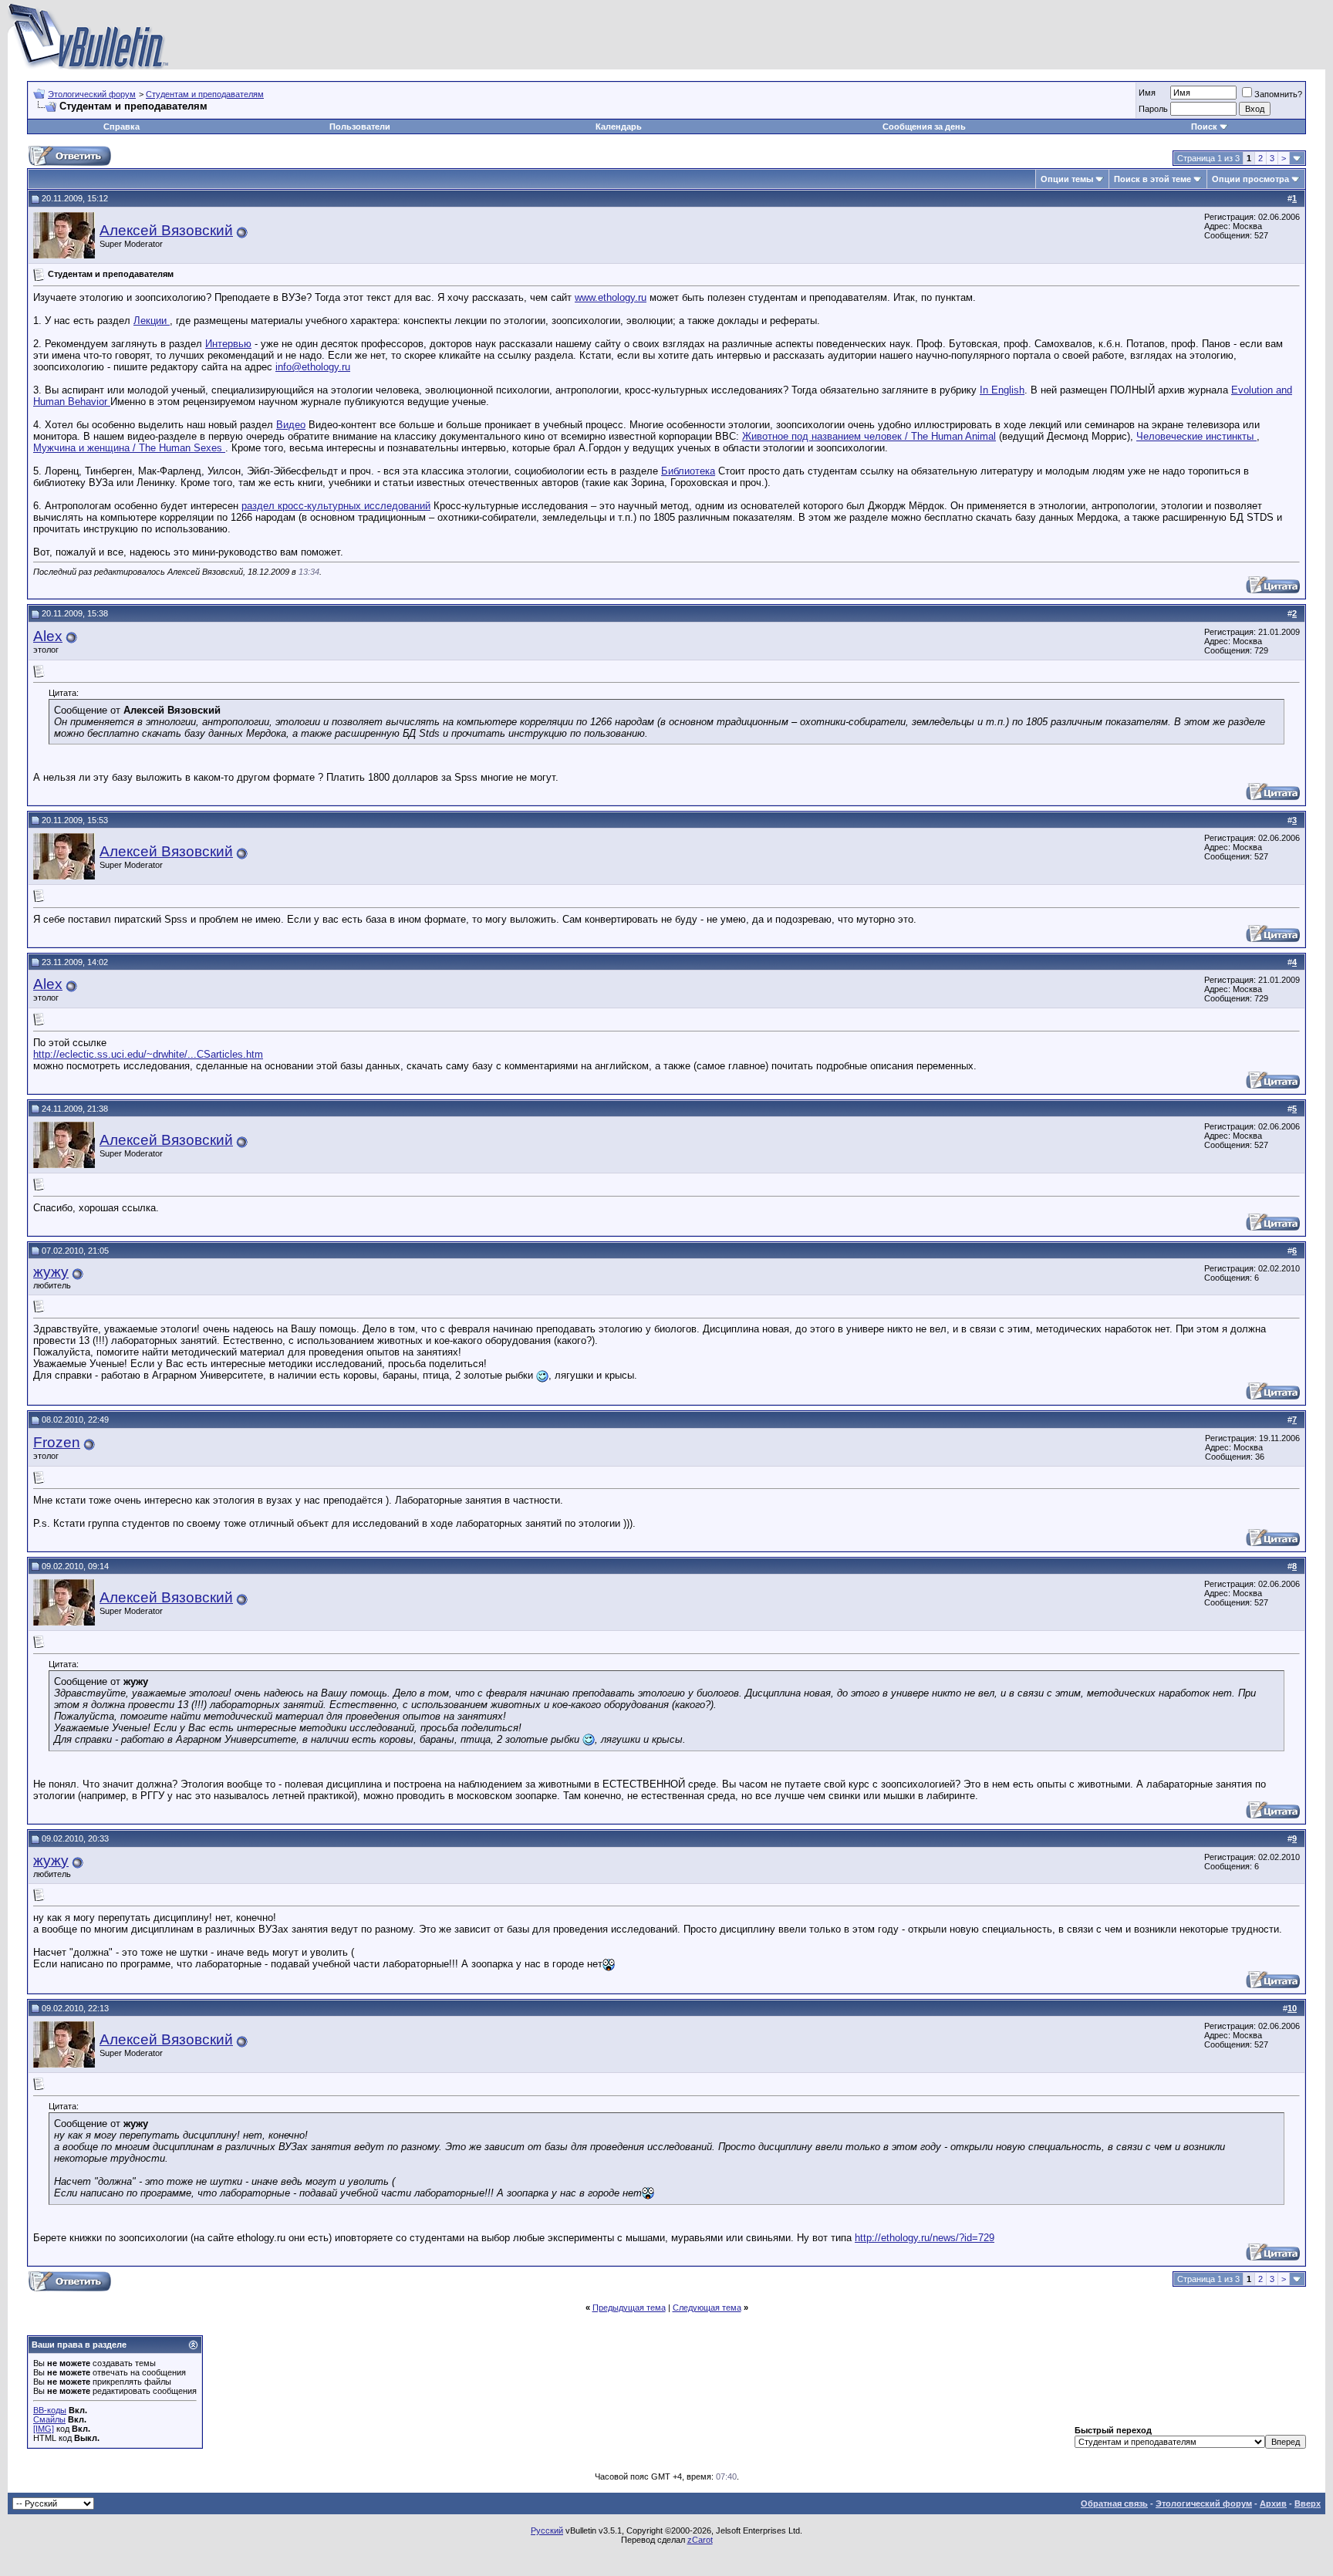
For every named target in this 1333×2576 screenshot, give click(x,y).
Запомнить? (1278, 94)
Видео (291, 425)
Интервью (228, 344)
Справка (121, 127)
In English (1002, 390)
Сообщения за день (924, 127)
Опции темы (1067, 179)
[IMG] (44, 2429)
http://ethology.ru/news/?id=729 (925, 2238)
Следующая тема (707, 2308)
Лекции (152, 321)
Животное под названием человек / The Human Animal (869, 436)
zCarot (700, 2540)
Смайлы (49, 2419)
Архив (1273, 2503)
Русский (547, 2530)
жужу (51, 1272)
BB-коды (50, 2410)
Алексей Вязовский (166, 230)
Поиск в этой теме (1152, 179)
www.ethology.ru (611, 297)
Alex (48, 636)
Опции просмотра (1250, 179)
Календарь (619, 127)
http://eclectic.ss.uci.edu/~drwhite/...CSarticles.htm (148, 1054)
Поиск (1204, 127)
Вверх (1308, 2503)
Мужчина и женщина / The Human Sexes (129, 448)
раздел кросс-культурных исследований (336, 506)
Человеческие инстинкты (1196, 436)
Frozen (57, 1442)
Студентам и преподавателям (205, 94)
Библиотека (688, 471)
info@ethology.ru (313, 367)
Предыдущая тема (629, 2308)
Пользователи (360, 127)
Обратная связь (1114, 2503)
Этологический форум (92, 94)
